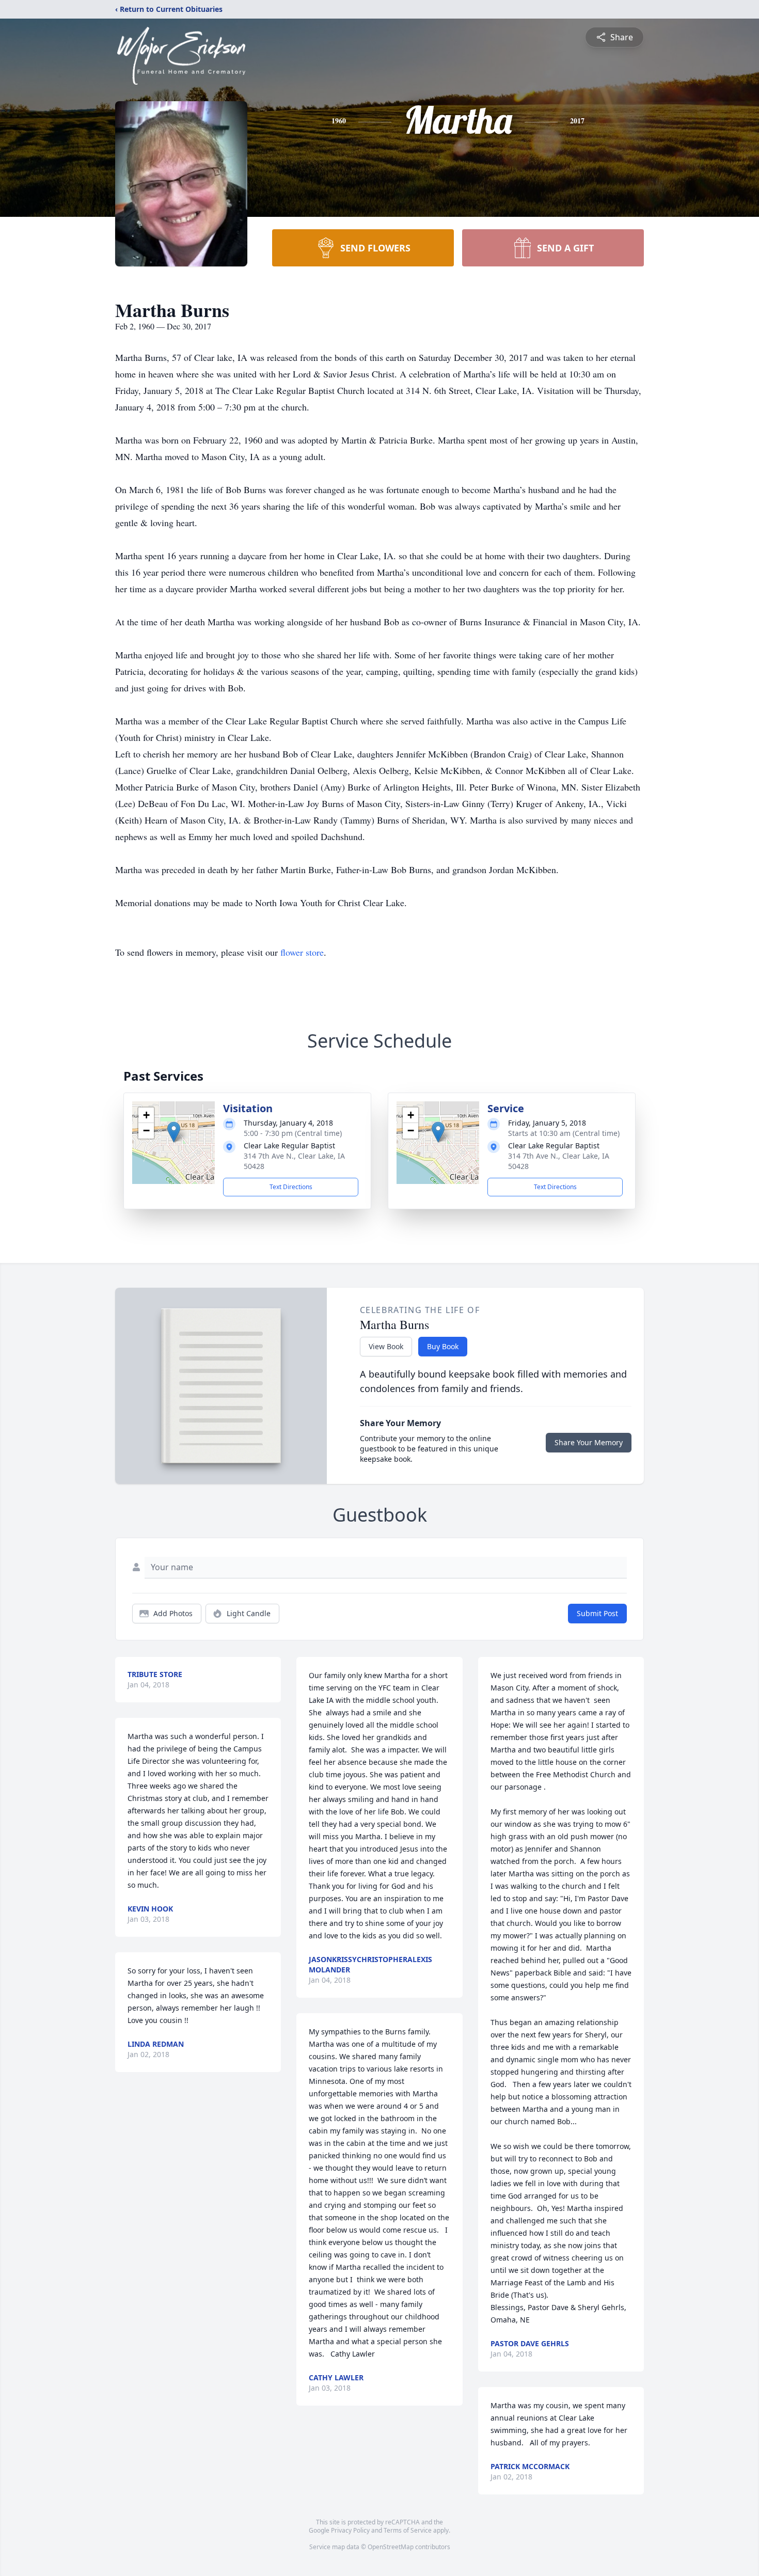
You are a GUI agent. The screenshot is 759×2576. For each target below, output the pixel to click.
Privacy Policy (350, 2530)
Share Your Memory (589, 1442)
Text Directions (291, 1187)
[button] (174, 1132)
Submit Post (597, 1613)
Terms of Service (408, 2530)
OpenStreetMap (391, 2547)
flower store (302, 952)
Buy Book (443, 1346)
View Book (386, 1346)
